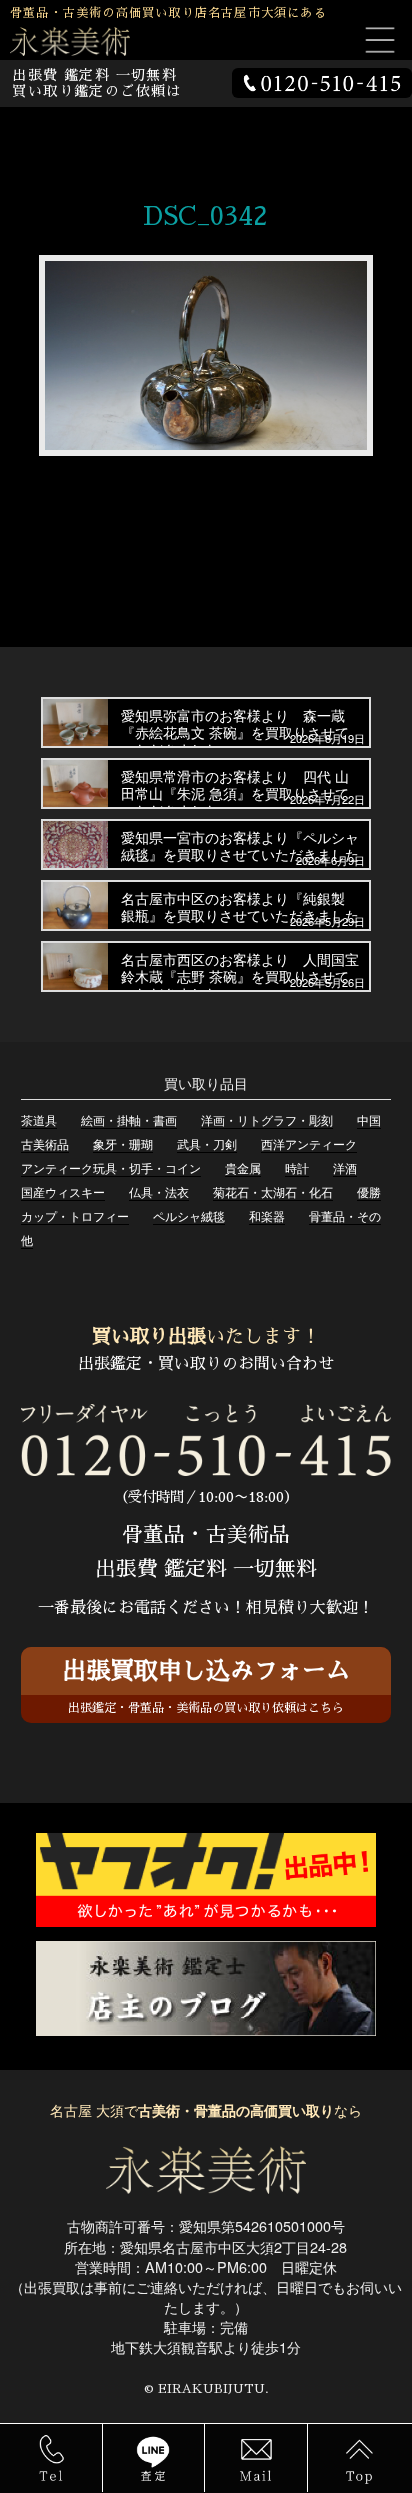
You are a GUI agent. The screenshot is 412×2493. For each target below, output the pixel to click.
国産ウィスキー (63, 1191)
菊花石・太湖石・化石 (273, 1191)
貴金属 (243, 1167)
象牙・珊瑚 (123, 1143)
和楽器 (267, 1215)
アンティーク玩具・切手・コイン (111, 1167)
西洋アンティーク (309, 1143)
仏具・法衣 (159, 1191)
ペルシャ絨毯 (189, 1215)
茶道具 (39, 1119)
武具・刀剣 (207, 1143)
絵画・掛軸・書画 (129, 1119)
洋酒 (345, 1167)
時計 (297, 1167)
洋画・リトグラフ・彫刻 (267, 1119)
